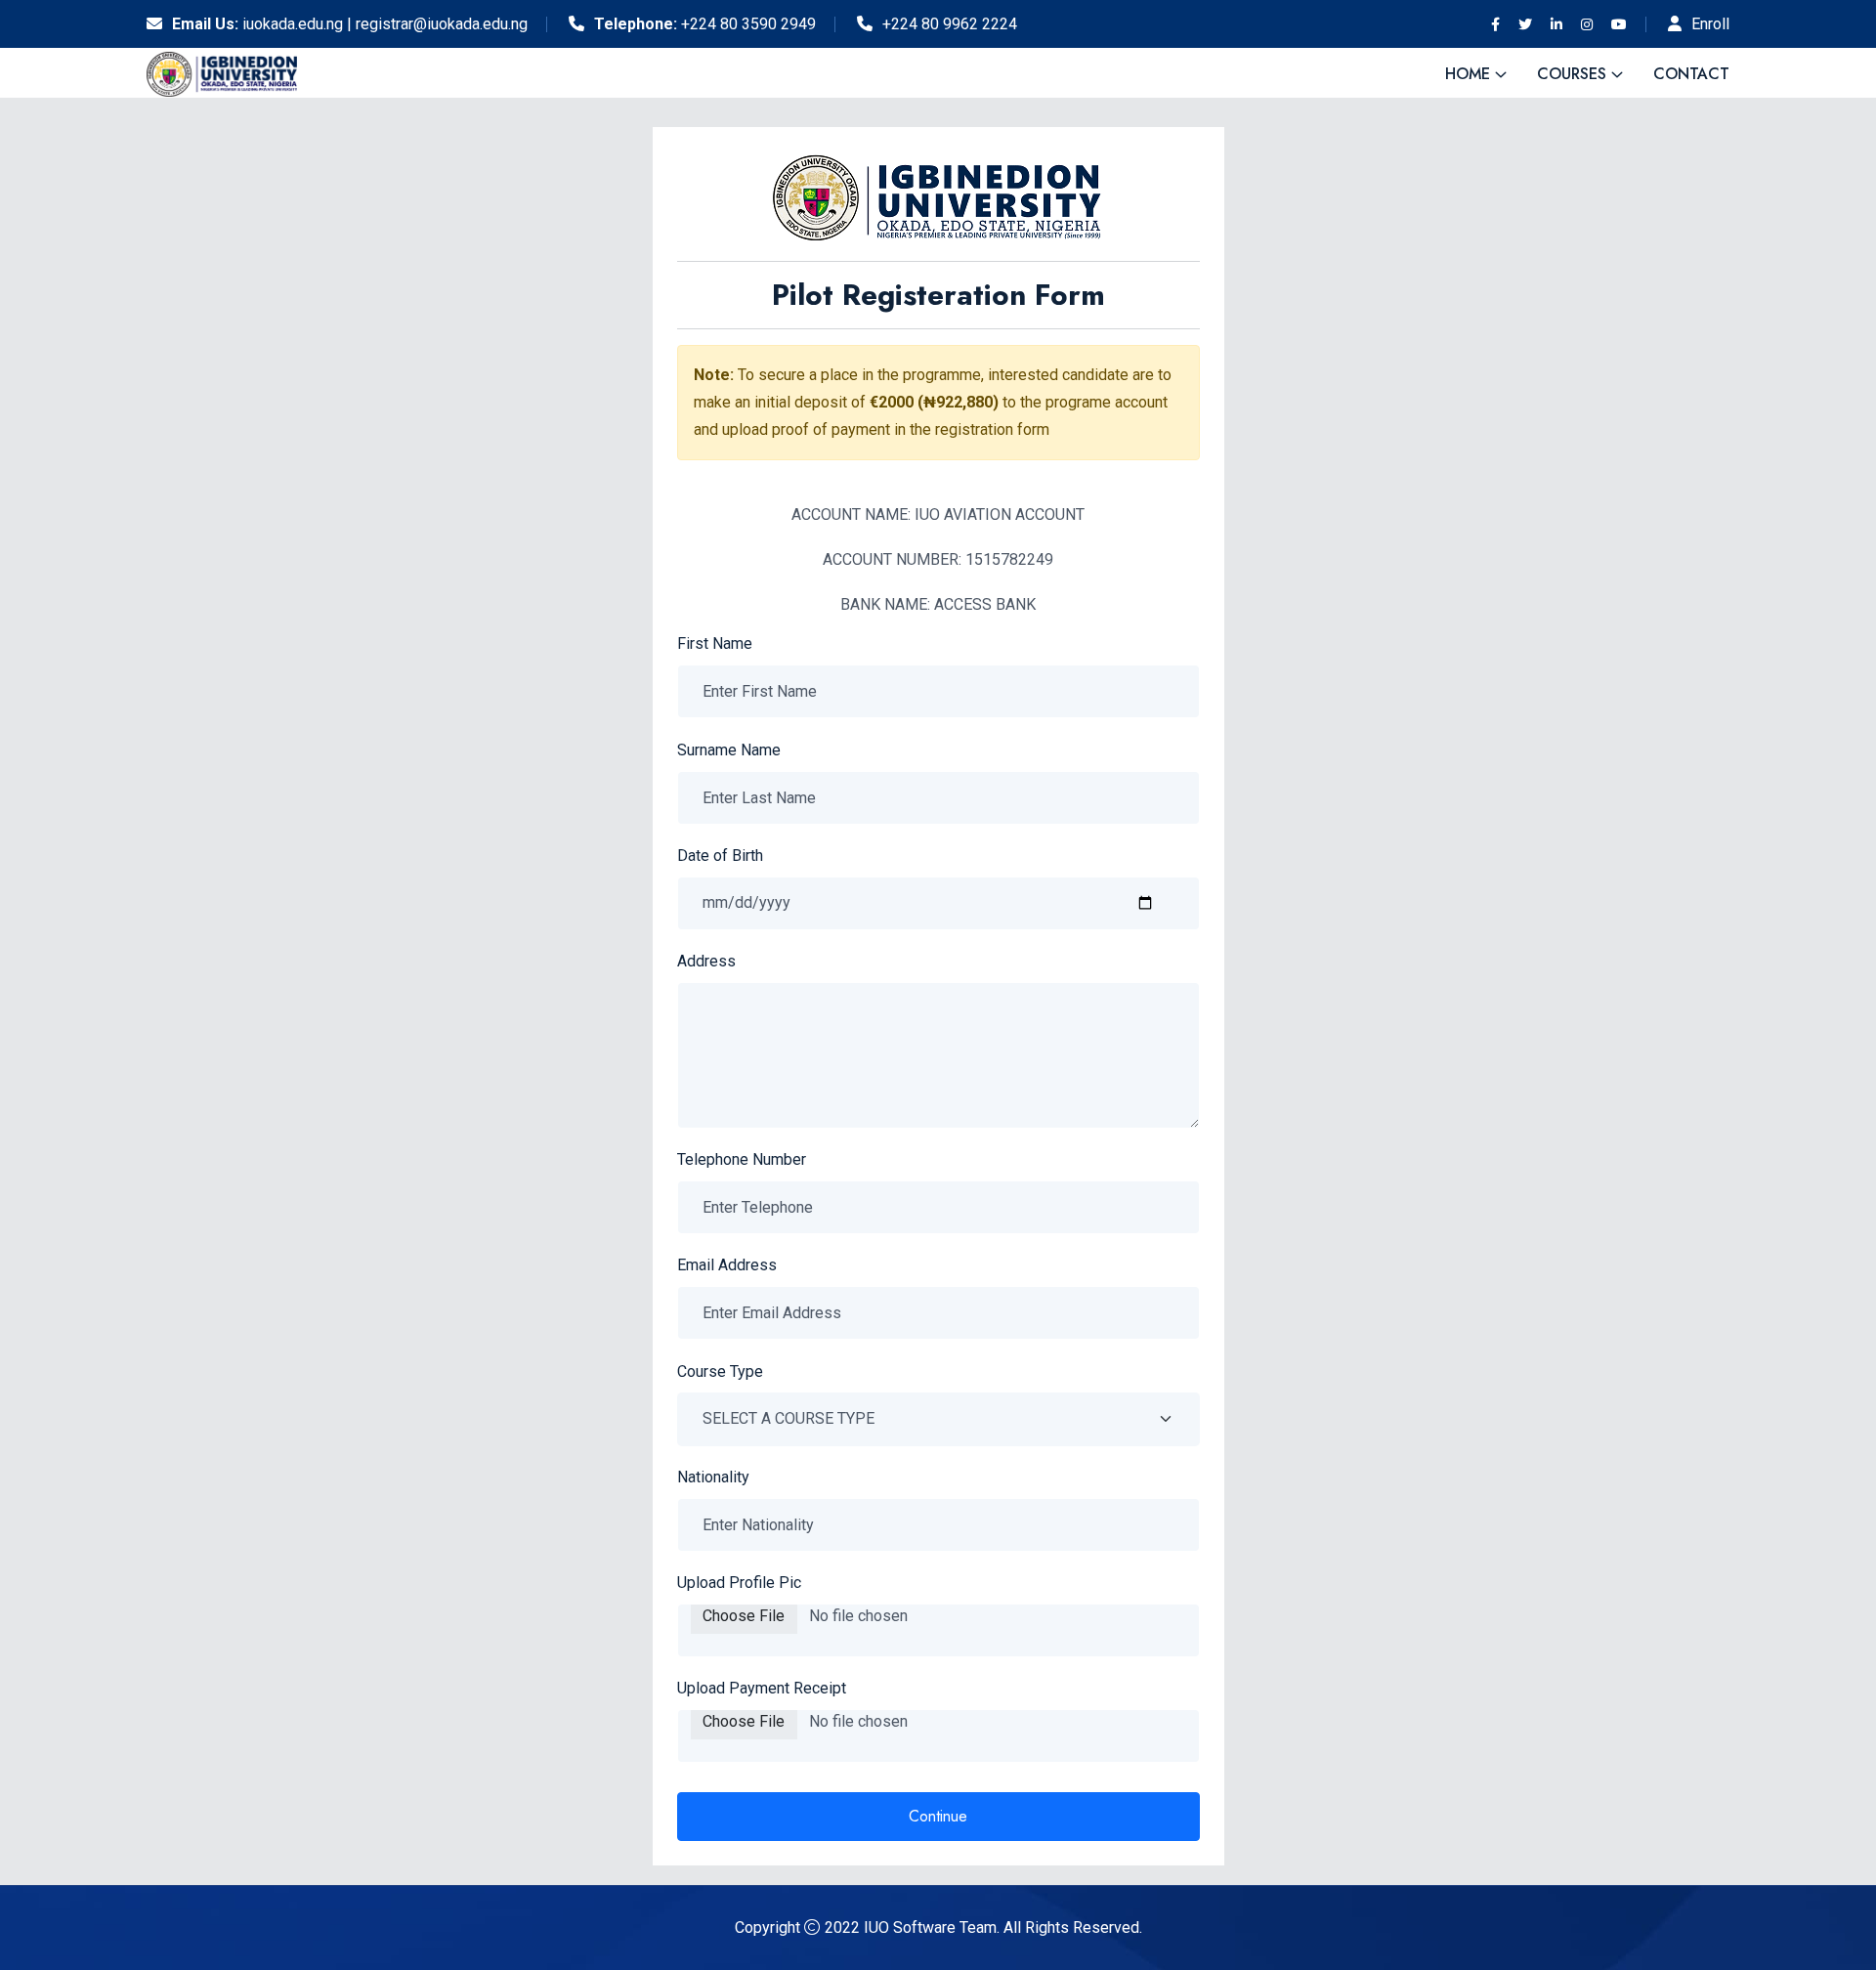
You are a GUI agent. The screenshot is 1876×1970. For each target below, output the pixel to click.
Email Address (727, 1265)
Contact (1691, 74)
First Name (715, 643)
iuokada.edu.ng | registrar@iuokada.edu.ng (385, 24)
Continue (938, 1816)
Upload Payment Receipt (762, 1688)
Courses (1572, 74)
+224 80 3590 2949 (748, 24)
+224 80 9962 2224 (950, 24)
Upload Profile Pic (739, 1583)
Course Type (720, 1371)
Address (706, 961)
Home (1468, 74)
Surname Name (729, 750)
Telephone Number (742, 1159)
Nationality (713, 1477)
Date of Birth (720, 856)
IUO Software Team (930, 1927)
